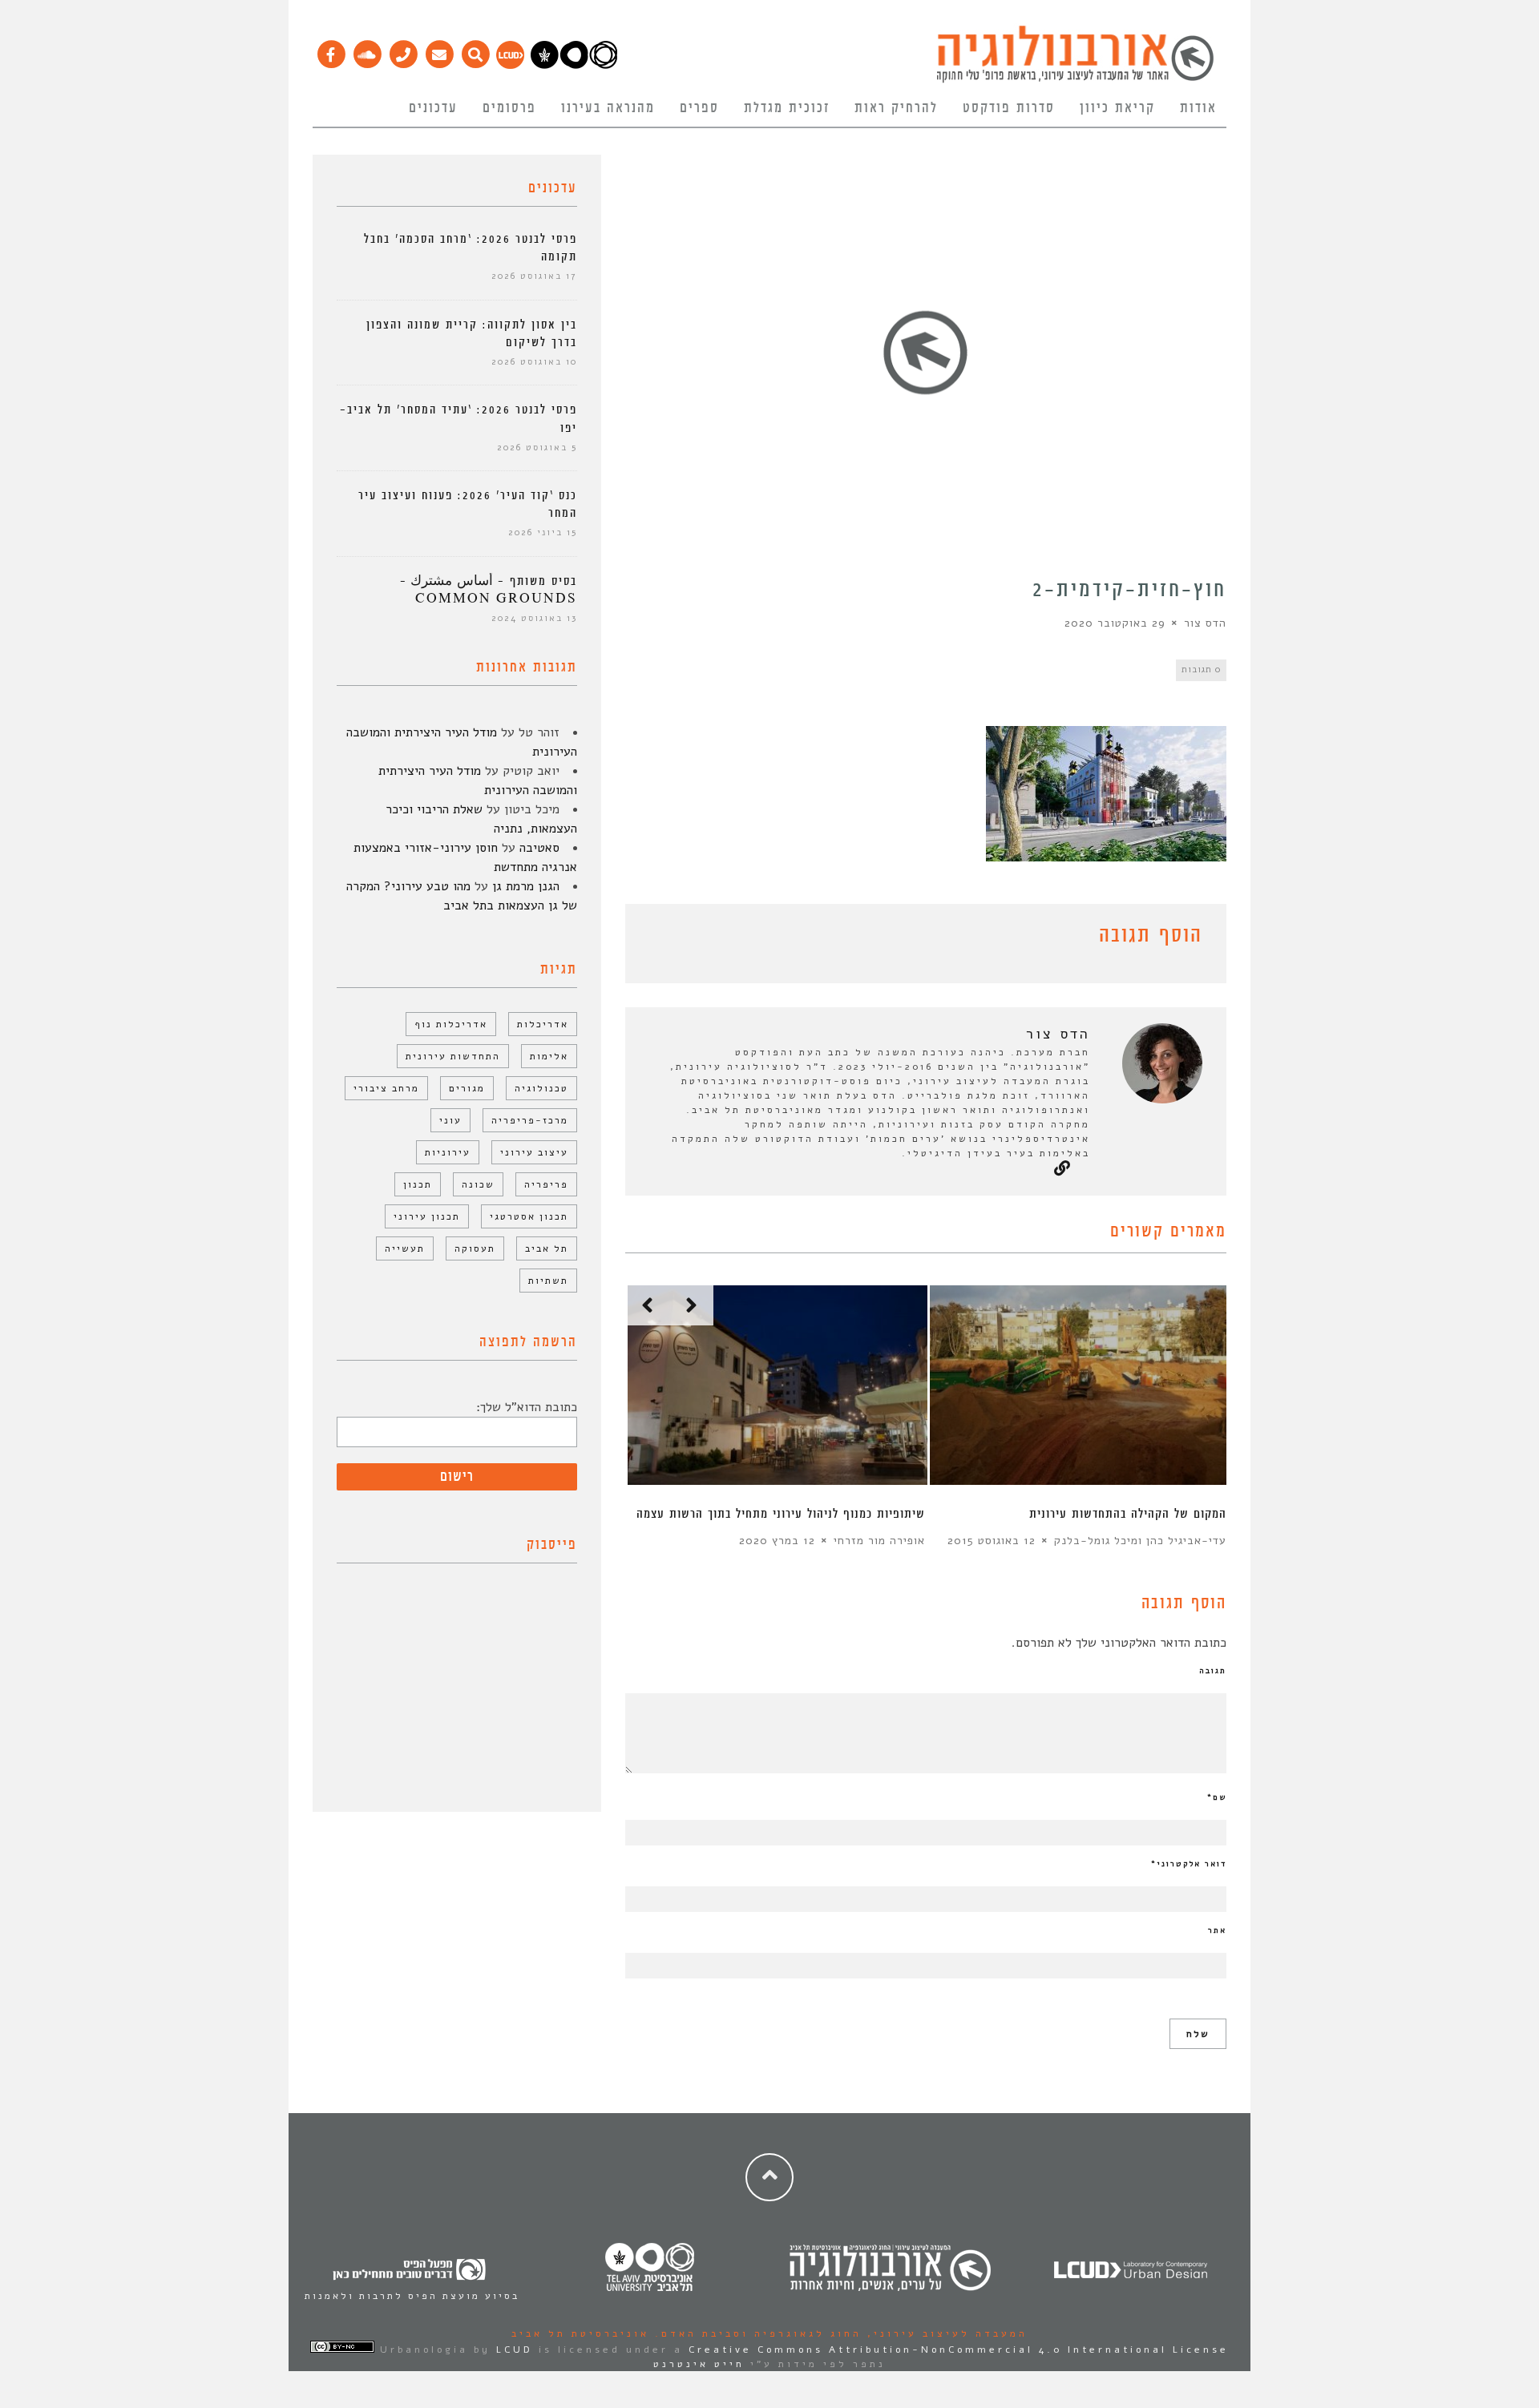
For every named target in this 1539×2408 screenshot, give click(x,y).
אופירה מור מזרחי (879, 1541)
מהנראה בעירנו (608, 108)
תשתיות (548, 1281)
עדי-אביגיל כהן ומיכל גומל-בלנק (1140, 1541)
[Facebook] (331, 50)
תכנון (418, 1184)
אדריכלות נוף (451, 1024)
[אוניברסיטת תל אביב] (574, 65)
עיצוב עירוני (534, 1152)
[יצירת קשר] (403, 50)
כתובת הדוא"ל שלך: (527, 1407)
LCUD (515, 2350)
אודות (1198, 108)
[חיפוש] (475, 50)
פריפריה (546, 1184)
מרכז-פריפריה (530, 1120)
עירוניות (448, 1152)
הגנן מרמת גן (526, 886)
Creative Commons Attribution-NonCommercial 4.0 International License (959, 2350)
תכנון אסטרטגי (529, 1216)
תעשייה (405, 1248)
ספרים (699, 108)
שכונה (478, 1184)
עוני (450, 1120)
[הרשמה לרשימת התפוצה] (439, 50)
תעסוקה (475, 1248)
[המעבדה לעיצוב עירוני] (510, 65)
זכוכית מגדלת (787, 108)
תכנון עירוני (427, 1216)
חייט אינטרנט (699, 2364)
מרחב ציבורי (386, 1088)
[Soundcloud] (367, 50)
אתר (1217, 1930)
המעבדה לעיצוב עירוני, (945, 2333)
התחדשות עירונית (453, 1056)
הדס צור (1205, 623)
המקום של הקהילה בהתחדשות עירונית (1128, 1514)
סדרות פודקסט (1009, 108)
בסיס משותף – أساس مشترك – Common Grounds (489, 590)
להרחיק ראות (896, 108)
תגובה (1213, 1671)
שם (1217, 1797)
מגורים (467, 1088)
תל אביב (547, 1248)
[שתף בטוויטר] (659, 938)
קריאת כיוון (1117, 108)
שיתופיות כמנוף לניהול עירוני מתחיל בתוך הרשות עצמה (781, 1514)
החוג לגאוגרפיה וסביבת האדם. (755, 2333)
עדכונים (433, 108)
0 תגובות (1201, 670)
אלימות (549, 1056)
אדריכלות (543, 1024)
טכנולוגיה (541, 1088)
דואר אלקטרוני (1189, 1864)
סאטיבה (539, 848)
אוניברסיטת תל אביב (580, 2333)
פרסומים (509, 108)
